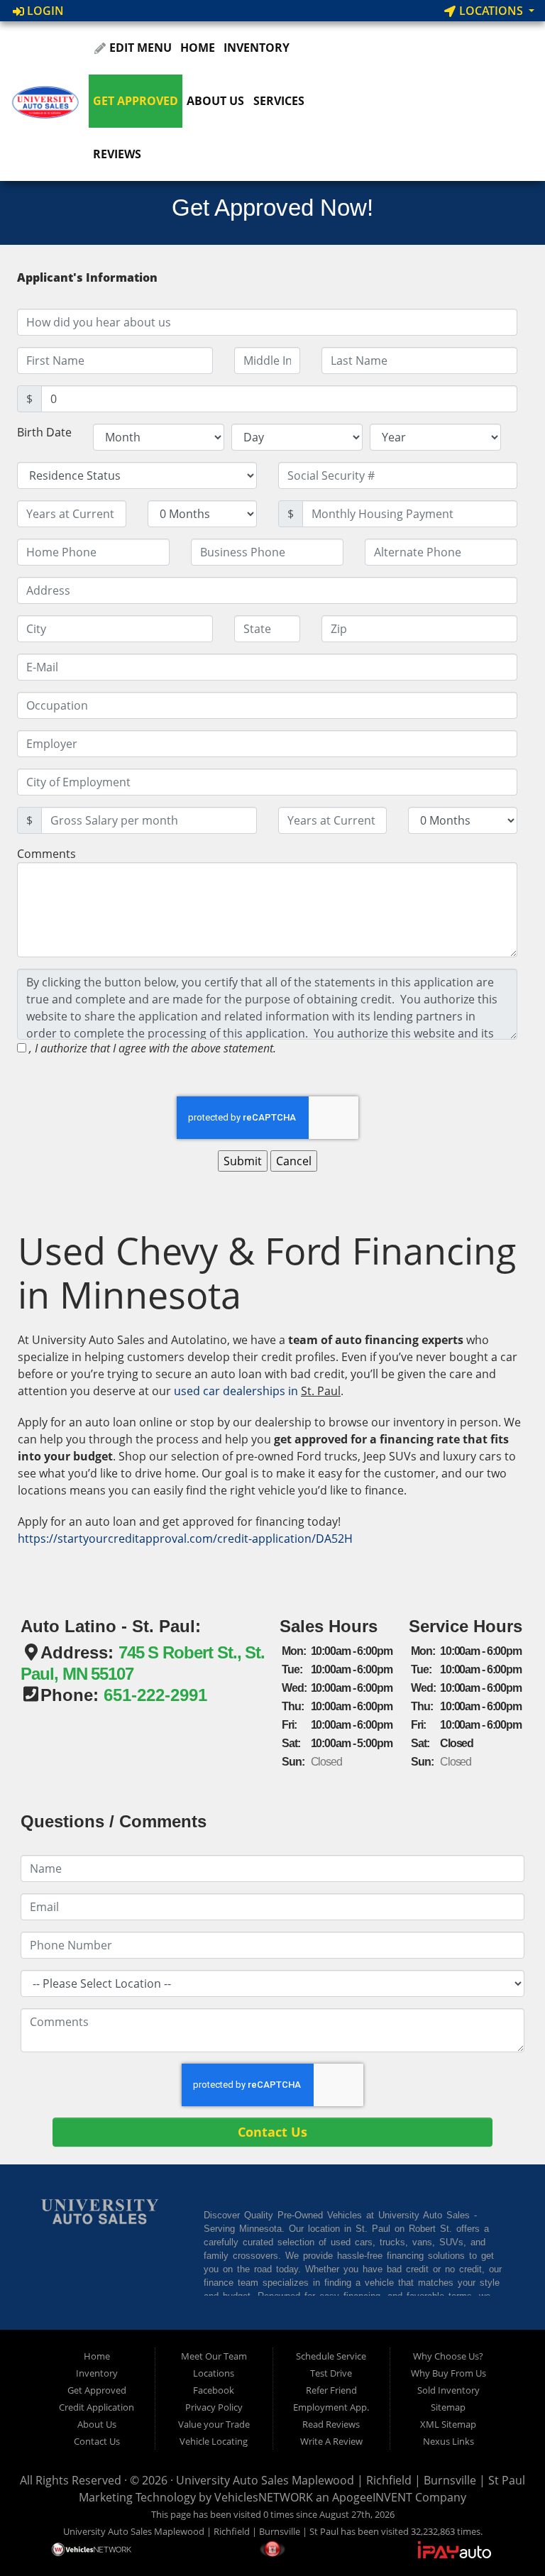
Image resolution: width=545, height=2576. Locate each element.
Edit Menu (139, 48)
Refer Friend (331, 2390)
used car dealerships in (237, 1391)
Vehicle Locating (214, 2441)
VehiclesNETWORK (264, 2497)
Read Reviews (331, 2424)
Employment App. (331, 2407)
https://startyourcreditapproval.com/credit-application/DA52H (185, 1539)
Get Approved (136, 101)
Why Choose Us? (448, 2356)
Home (198, 48)
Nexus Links (448, 2441)
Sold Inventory (448, 2390)
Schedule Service (331, 2356)
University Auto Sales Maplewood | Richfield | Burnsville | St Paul (351, 2480)
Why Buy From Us (448, 2373)
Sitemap (448, 2407)
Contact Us (97, 2441)
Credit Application (97, 2407)
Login (44, 11)
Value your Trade (214, 2424)
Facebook (214, 2390)
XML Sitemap (448, 2424)
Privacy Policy (214, 2407)
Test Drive (331, 2373)
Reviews (117, 154)
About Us (215, 101)
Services (279, 101)
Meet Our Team (214, 2356)
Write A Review (331, 2441)
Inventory (257, 48)
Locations (491, 11)
